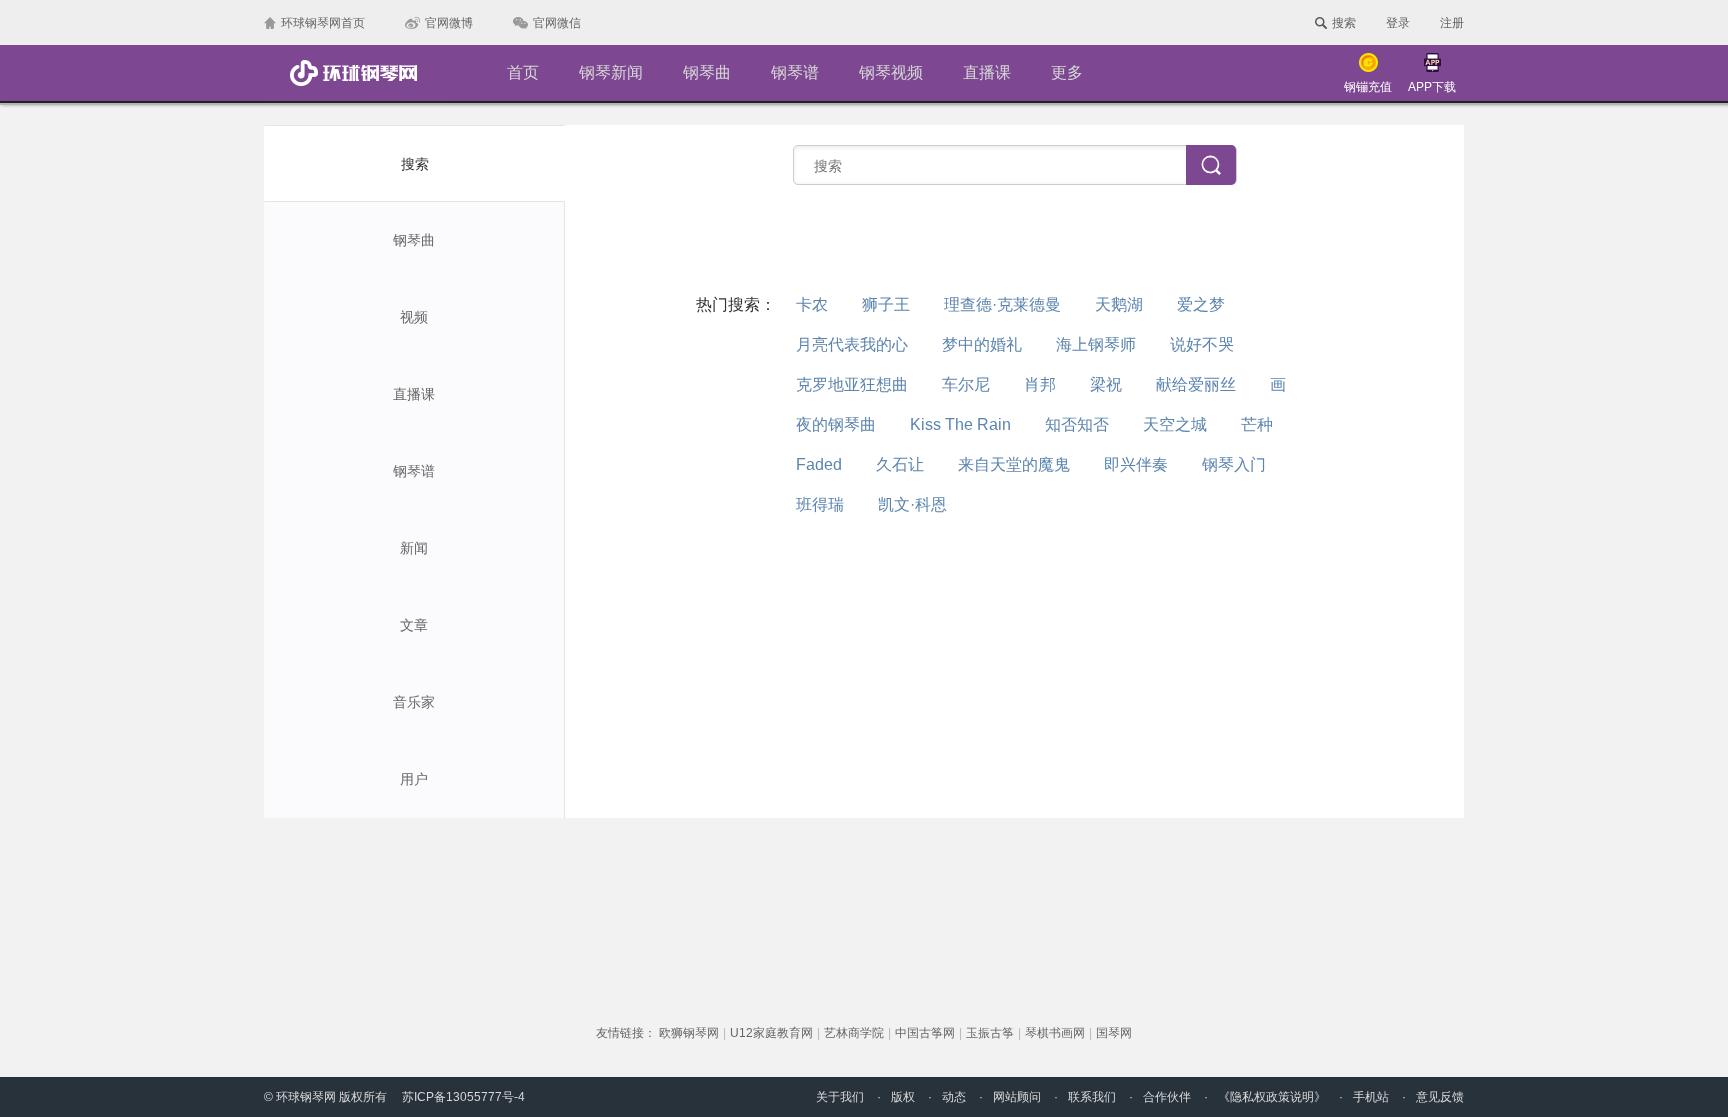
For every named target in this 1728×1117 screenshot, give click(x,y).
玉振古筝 (990, 1033)
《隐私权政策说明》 (1272, 1097)
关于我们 (840, 1097)
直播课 (987, 72)
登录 (1398, 23)
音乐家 (414, 702)
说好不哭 (1202, 344)
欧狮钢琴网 (689, 1033)
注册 (1452, 23)
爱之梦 (1201, 304)
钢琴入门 (1234, 464)
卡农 (812, 304)
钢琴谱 (795, 72)
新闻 (414, 548)
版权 (903, 1097)
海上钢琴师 (1096, 344)
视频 (414, 317)
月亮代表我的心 (852, 344)
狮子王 (886, 304)
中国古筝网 (925, 1033)
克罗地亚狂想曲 (852, 384)
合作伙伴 (1167, 1097)
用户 (414, 779)
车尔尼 (966, 384)
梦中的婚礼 (982, 344)
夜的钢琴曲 (836, 424)
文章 (414, 625)
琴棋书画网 (1055, 1033)
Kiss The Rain (960, 424)
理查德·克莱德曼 (1002, 304)
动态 (954, 1097)
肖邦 (1040, 384)
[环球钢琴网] (353, 73)
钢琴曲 (707, 72)
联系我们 (1092, 1097)
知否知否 (1077, 424)
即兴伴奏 (1136, 464)
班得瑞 (820, 504)
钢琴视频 (891, 72)
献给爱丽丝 (1196, 384)
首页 (523, 72)
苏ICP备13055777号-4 (463, 1097)
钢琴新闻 (611, 72)
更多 (1067, 72)
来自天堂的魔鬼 (1014, 464)
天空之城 (1175, 424)
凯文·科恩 (912, 504)
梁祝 (1106, 384)
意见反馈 (1440, 1097)
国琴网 (1114, 1033)
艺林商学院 (854, 1033)
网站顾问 (1017, 1097)
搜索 (415, 164)
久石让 (900, 464)
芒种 (1257, 424)
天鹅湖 (1119, 304)
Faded (819, 464)
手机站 (1371, 1097)
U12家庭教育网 (771, 1033)
